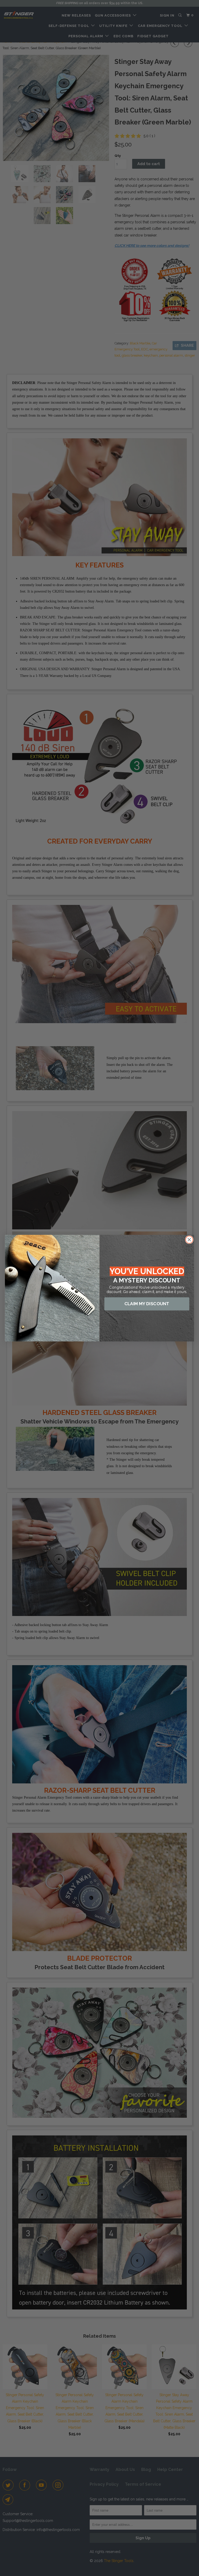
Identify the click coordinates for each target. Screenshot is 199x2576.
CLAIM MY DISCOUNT (147, 1304)
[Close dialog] (189, 1239)
